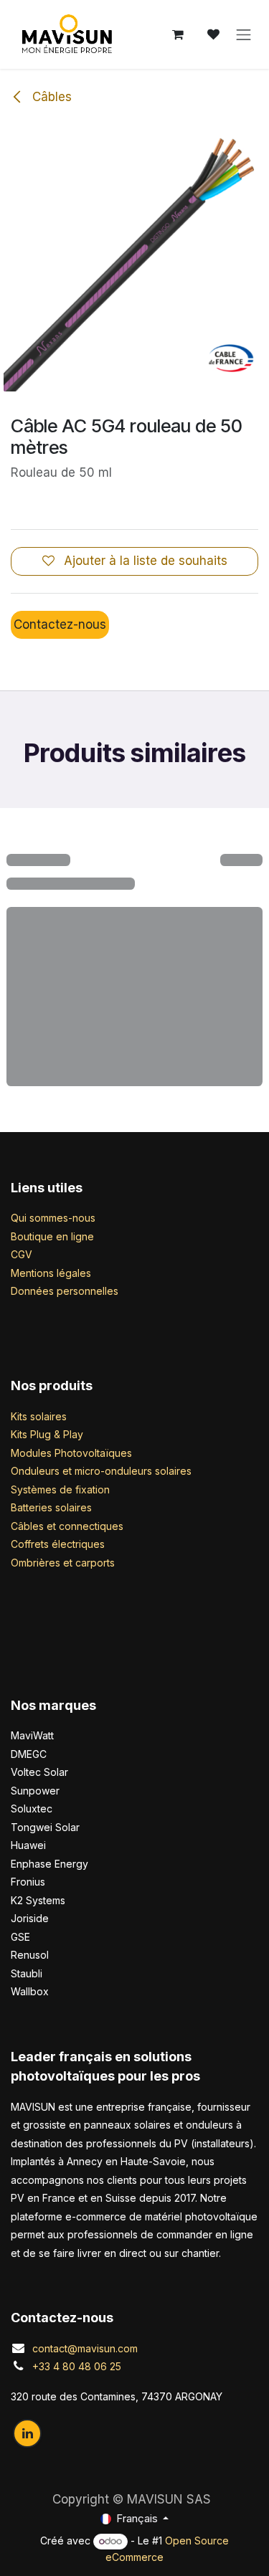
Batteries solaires (51, 1507)
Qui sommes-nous (53, 1218)
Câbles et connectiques (67, 1526)
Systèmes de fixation (60, 1489)
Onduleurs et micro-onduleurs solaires (101, 1471)
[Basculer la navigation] (244, 34)
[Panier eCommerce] (178, 34)
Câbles (50, 97)
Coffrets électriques (58, 1544)
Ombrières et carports (63, 1563)
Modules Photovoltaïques (71, 1453)
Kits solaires (39, 1416)
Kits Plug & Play (47, 1434)
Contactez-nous (60, 624)
